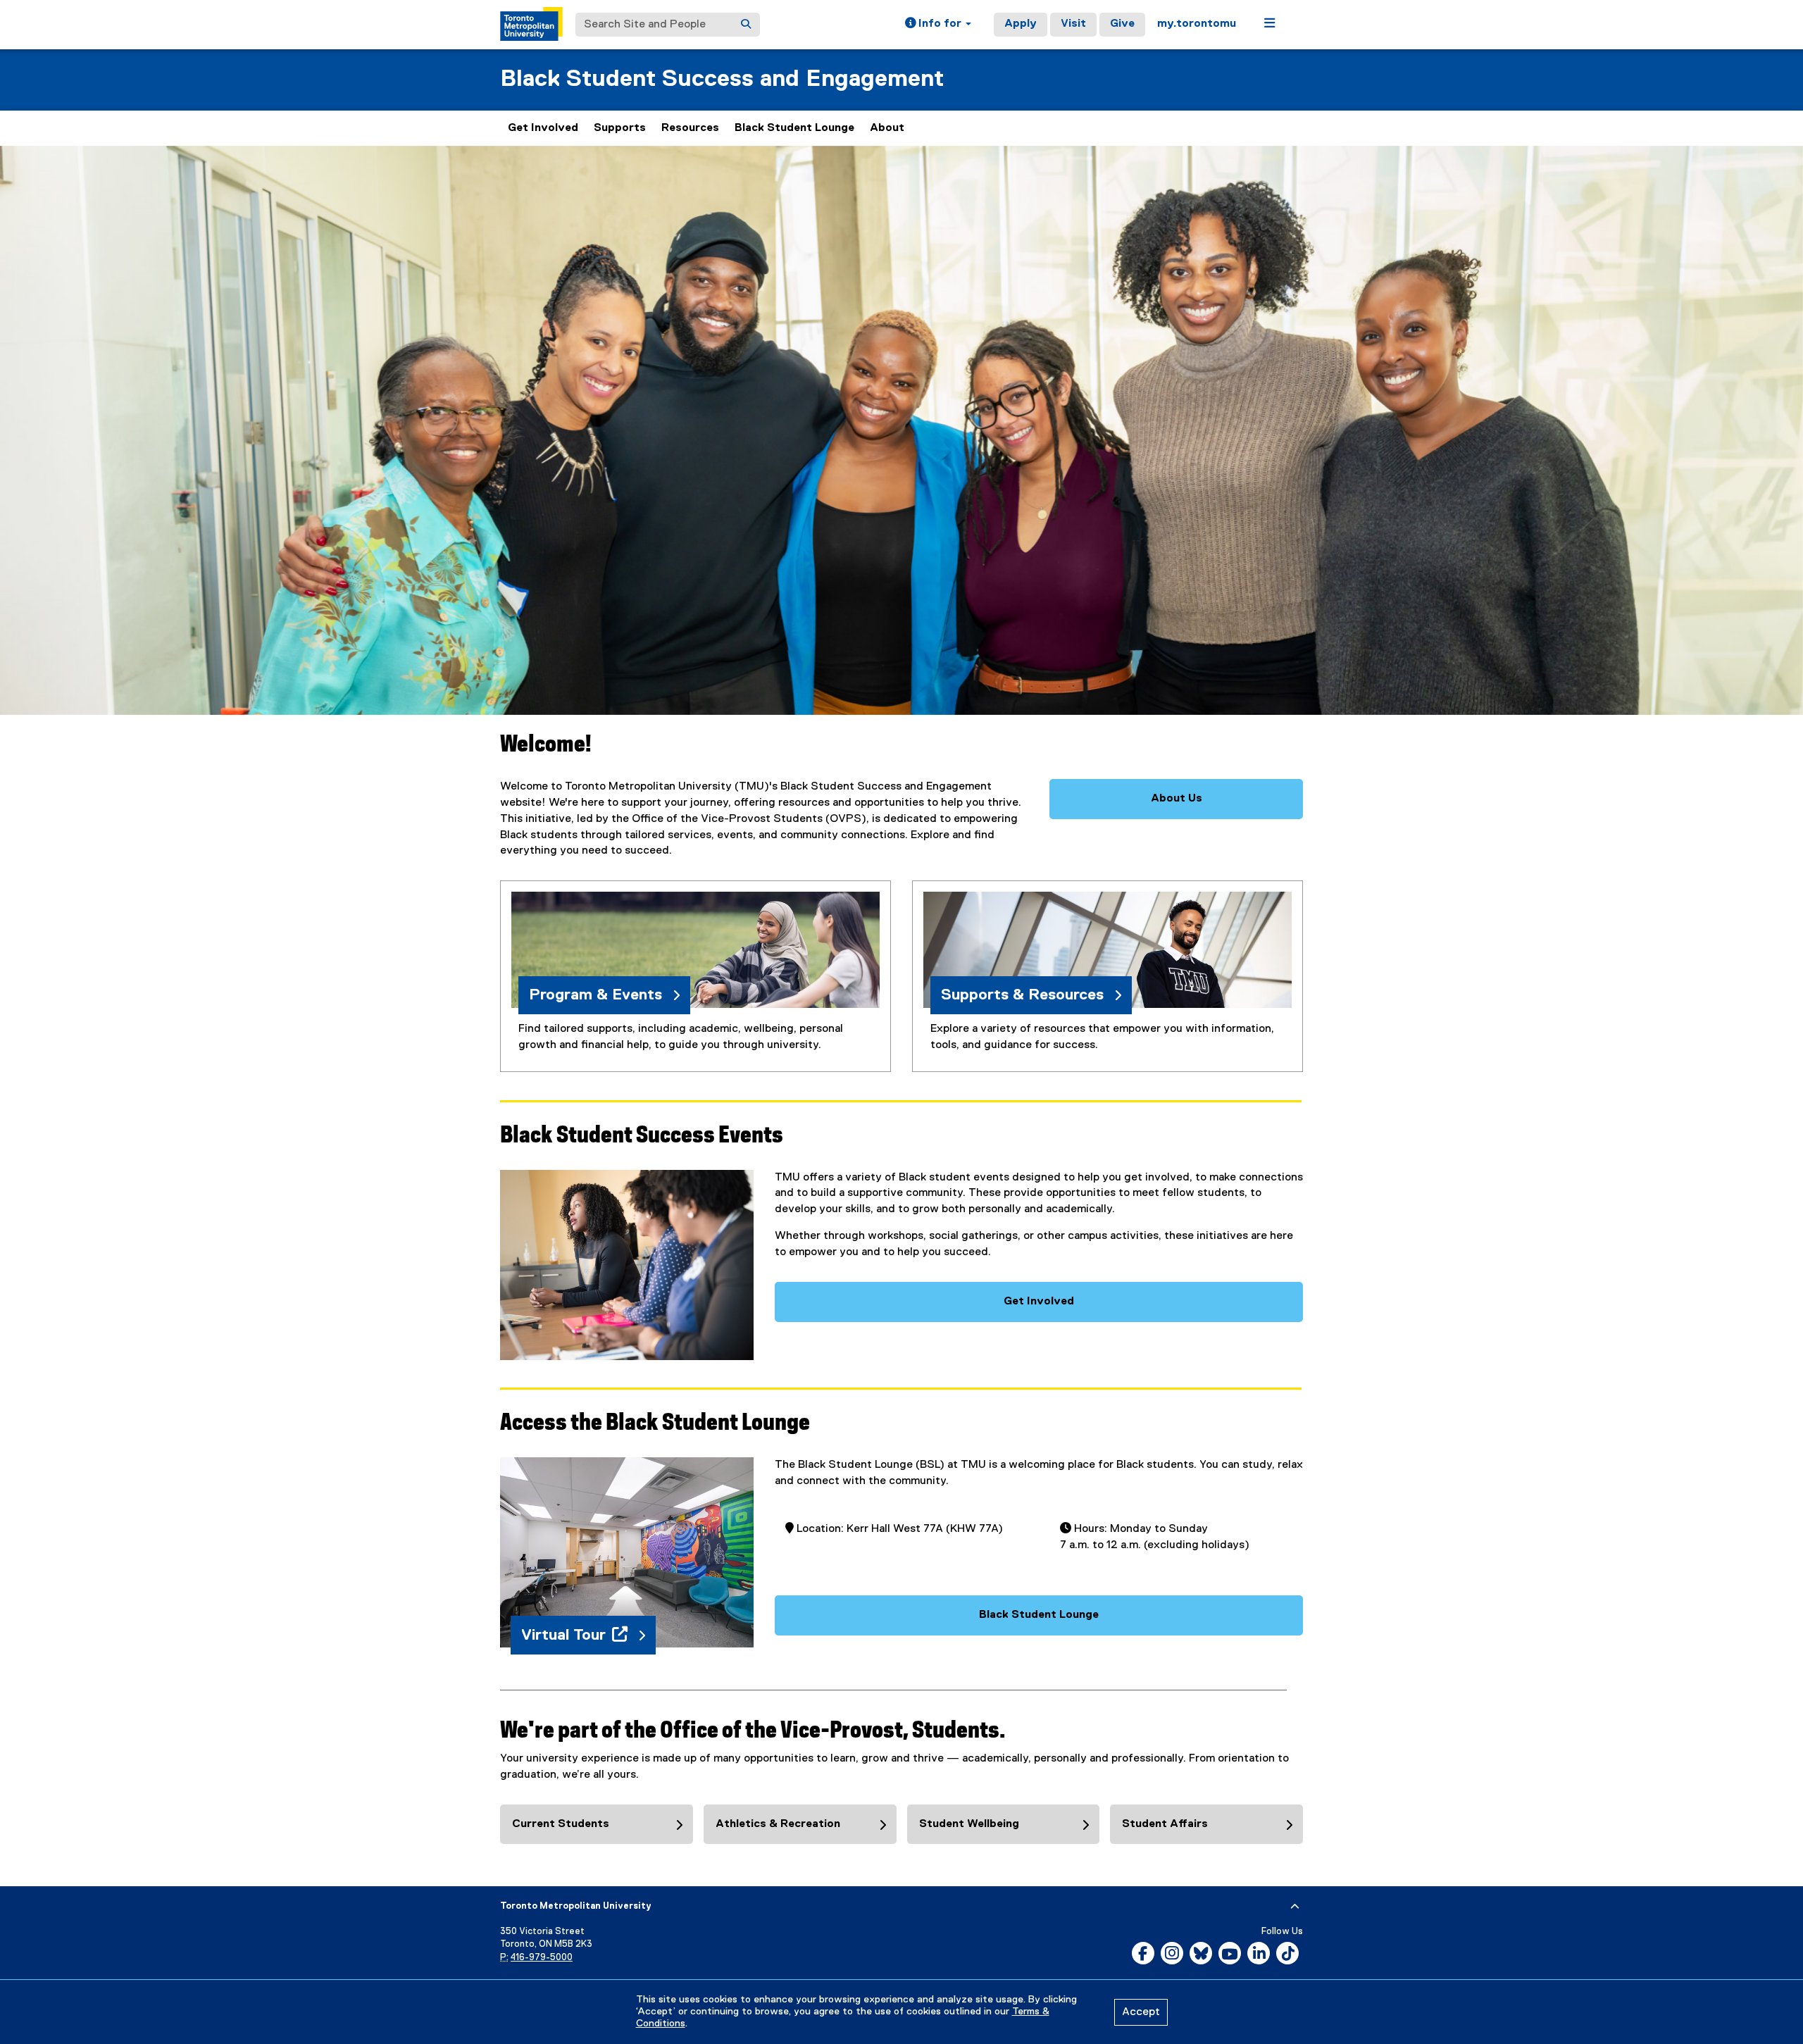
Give (1122, 24)
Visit (1073, 24)
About (887, 128)
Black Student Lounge (794, 128)
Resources (690, 128)
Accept (1141, 2012)
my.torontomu (1197, 24)
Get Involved (543, 128)
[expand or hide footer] (1295, 1907)
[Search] (746, 25)
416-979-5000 (542, 1958)
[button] (938, 25)
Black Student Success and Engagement (722, 79)
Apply (1021, 24)
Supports (620, 128)
